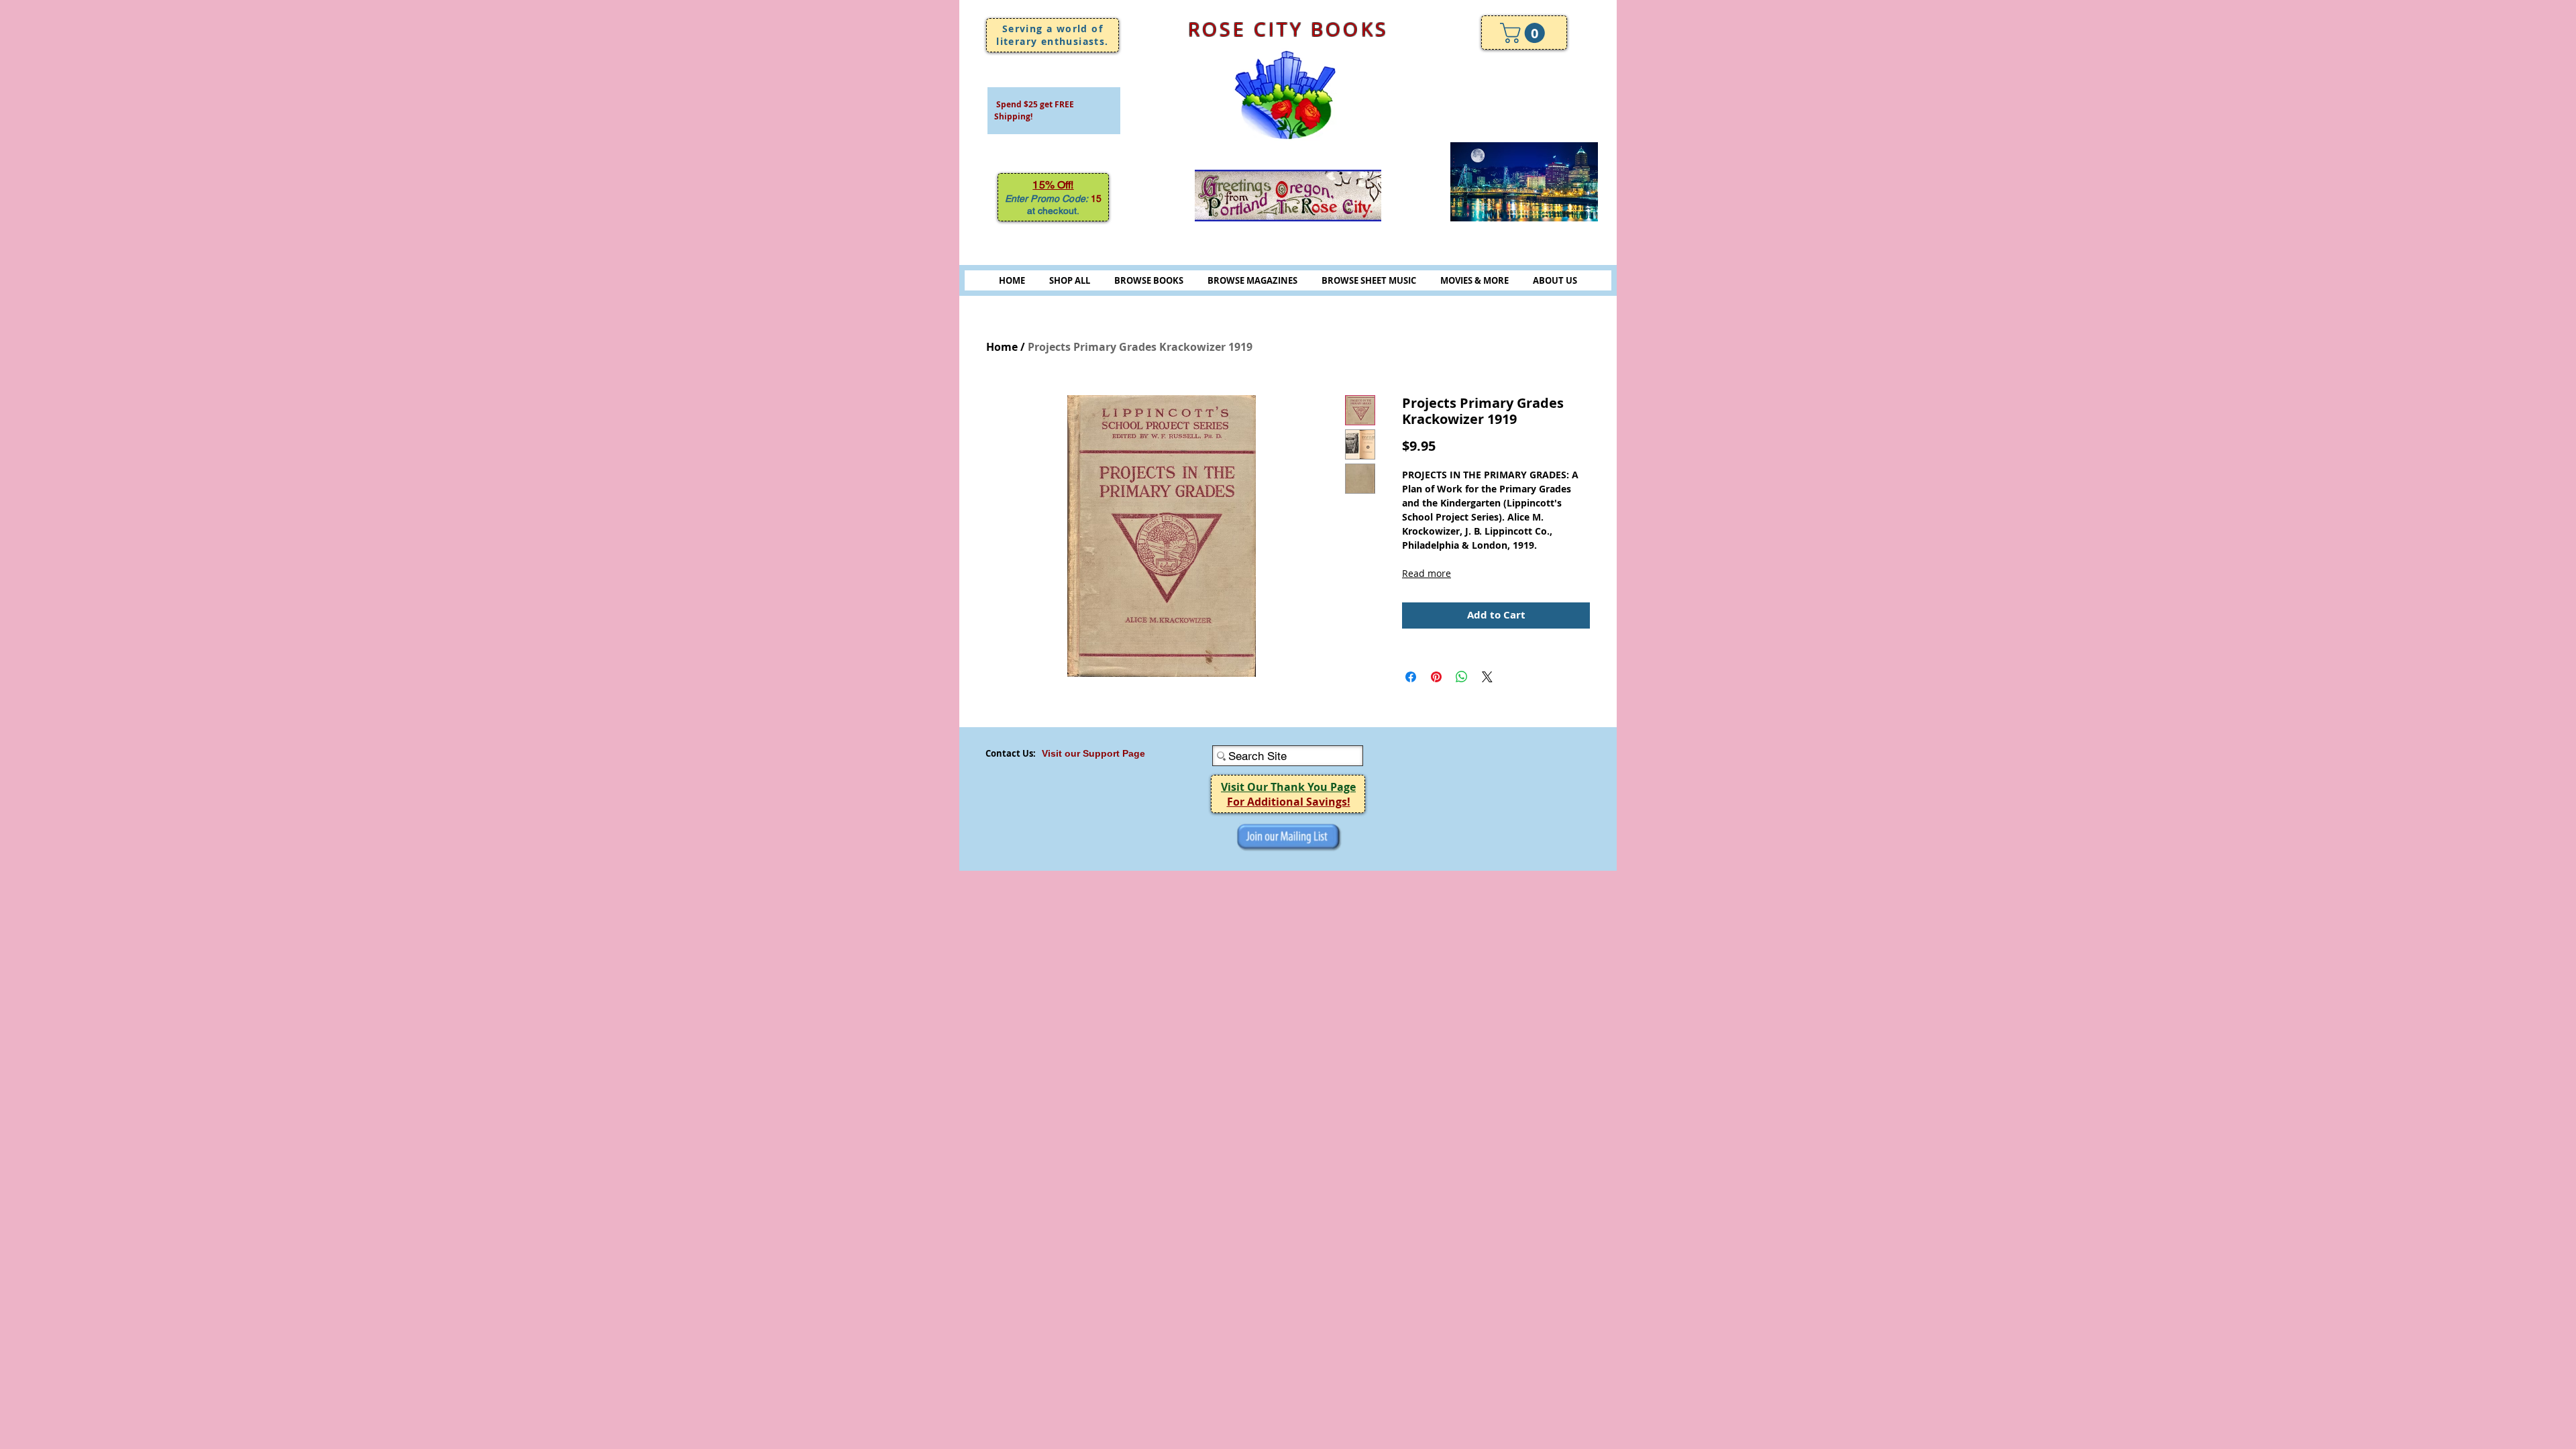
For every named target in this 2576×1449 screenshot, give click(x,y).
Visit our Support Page (1093, 753)
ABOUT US (1555, 280)
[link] (1525, 33)
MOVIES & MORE (1474, 280)
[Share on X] (1487, 677)
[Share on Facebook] (1411, 677)
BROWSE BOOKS (1149, 280)
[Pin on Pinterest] (1436, 677)
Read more (1427, 573)
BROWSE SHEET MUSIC (1369, 280)
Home (1002, 347)
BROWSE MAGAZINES (1252, 280)
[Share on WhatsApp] (1462, 677)
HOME (1012, 280)
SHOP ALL (1070, 280)
